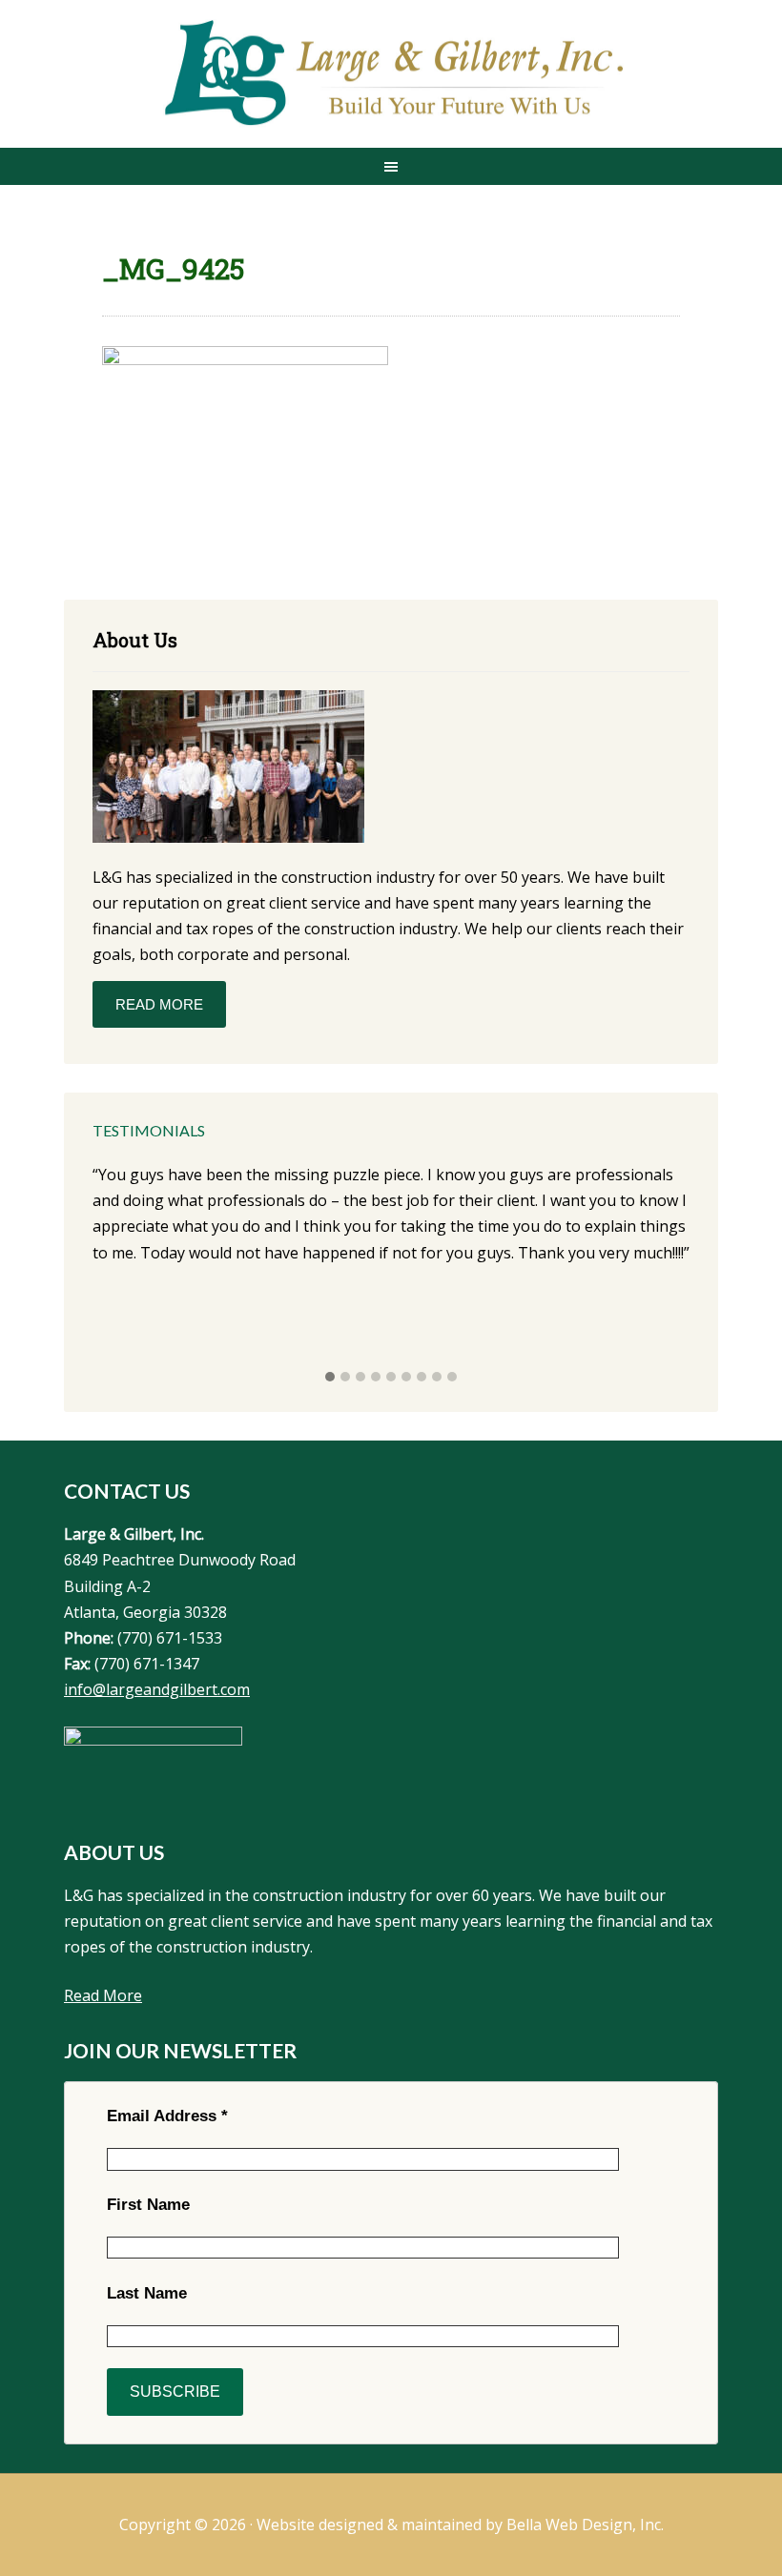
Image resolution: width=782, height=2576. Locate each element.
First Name (148, 2205)
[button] (330, 1378)
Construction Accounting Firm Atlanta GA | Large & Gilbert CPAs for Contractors (391, 76)
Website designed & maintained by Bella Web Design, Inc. (460, 2525)
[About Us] (228, 770)
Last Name (147, 2293)
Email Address (167, 2116)
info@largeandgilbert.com (157, 1689)
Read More (159, 1004)
